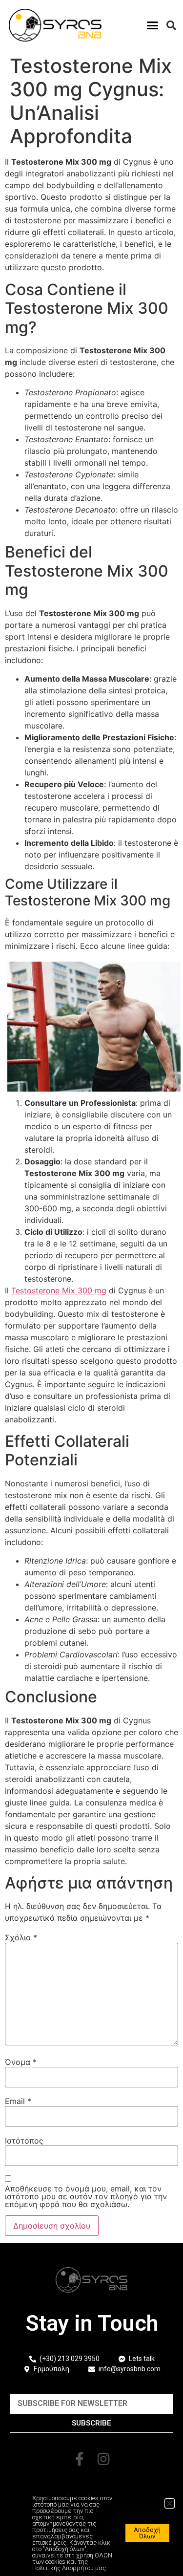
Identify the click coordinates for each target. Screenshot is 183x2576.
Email (18, 2101)
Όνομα (21, 2062)
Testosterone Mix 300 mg (59, 1290)
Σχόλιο (21, 1937)
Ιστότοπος (24, 2141)
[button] (153, 25)
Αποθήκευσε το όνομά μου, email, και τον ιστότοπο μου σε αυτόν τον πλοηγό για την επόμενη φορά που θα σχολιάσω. (86, 2196)
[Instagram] (104, 2459)
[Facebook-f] (80, 2459)
